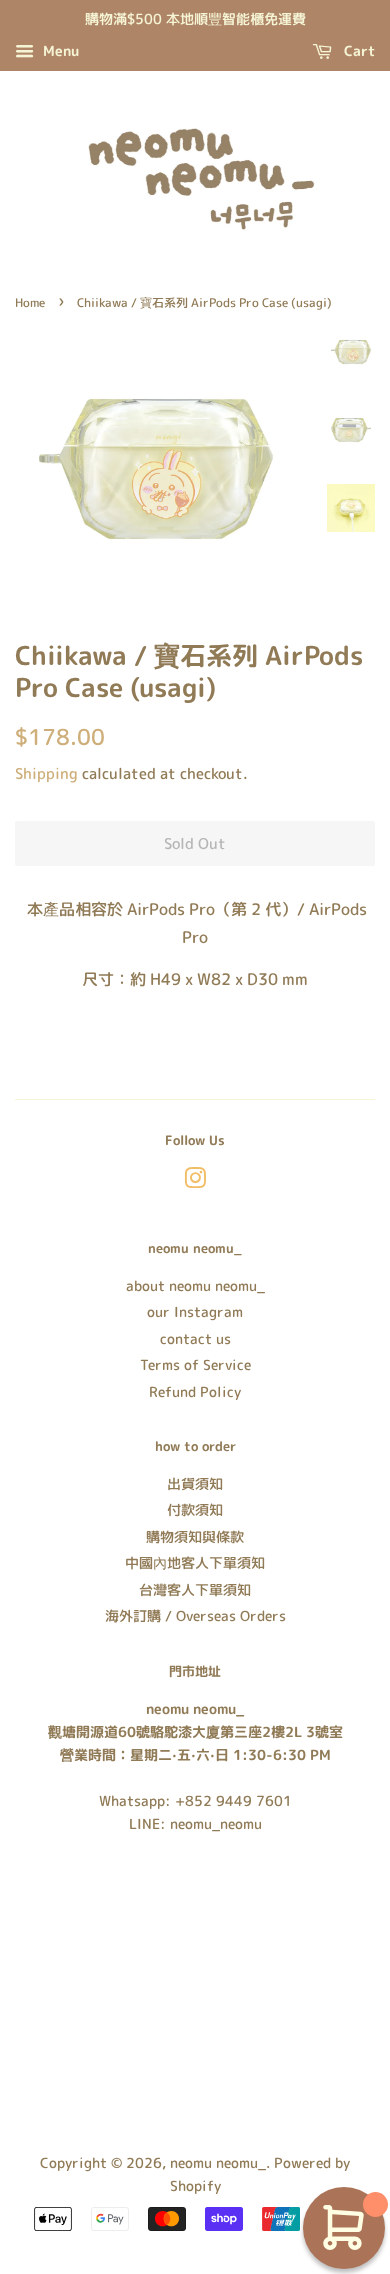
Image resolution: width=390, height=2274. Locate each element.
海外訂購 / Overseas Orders (195, 1615)
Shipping (46, 773)
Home (30, 302)
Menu (59, 50)
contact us (195, 1338)
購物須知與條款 (195, 1536)
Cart (357, 50)
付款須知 (195, 1509)
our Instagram (195, 1311)
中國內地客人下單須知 (195, 1562)
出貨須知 (195, 1483)
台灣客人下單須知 (195, 1589)
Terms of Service (195, 1364)
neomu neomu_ (218, 2162)
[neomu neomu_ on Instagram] (195, 1181)
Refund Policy (195, 1391)
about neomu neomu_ (195, 1285)
